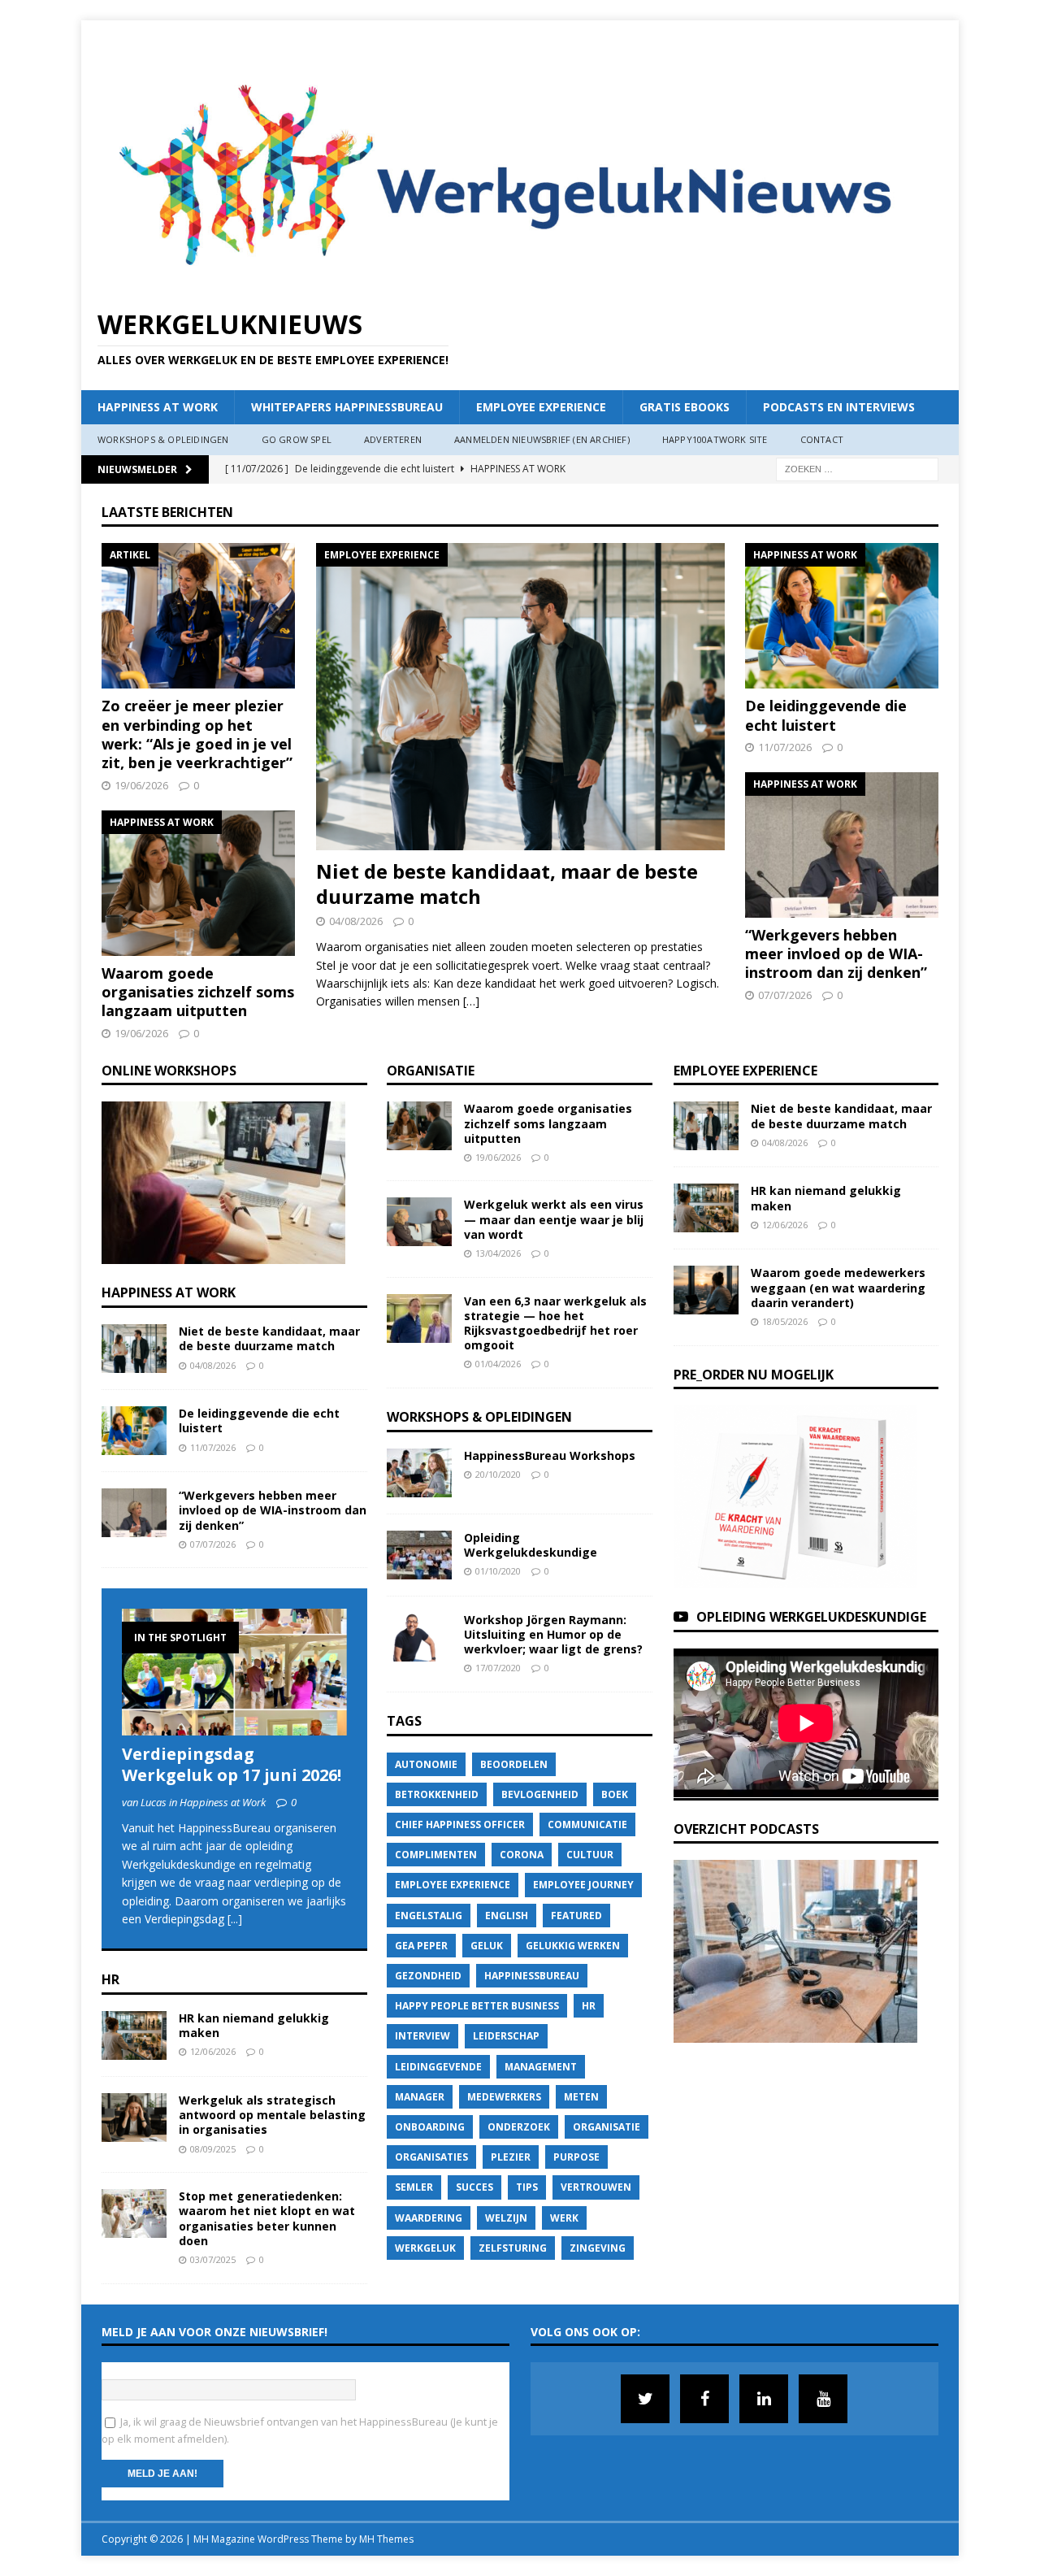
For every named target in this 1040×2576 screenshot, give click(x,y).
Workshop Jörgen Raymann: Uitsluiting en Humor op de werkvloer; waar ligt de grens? (553, 1634)
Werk (564, 2218)
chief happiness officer (460, 1824)
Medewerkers (504, 2097)
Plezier (511, 2157)
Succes (474, 2187)
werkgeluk (425, 2248)
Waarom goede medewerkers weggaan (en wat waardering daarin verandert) (838, 1287)
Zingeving (598, 2248)
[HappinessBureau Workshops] (419, 1473)
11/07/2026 (785, 747)
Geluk (487, 1946)
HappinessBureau (532, 1976)
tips (527, 2187)
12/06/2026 (213, 2051)
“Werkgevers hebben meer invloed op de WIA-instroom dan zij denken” (836, 954)
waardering (429, 2218)
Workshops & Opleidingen (163, 439)
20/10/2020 (498, 1474)
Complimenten (436, 1855)
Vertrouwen (596, 2187)
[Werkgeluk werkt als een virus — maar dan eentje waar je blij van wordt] (419, 1222)
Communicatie (587, 1824)
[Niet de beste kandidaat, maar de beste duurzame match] (520, 697)
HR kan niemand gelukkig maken (254, 2025)
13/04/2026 (498, 1253)
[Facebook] (704, 2399)
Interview (422, 2036)
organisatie (607, 2127)
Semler (414, 2187)
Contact (822, 439)
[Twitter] (645, 2399)
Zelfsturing (513, 2248)
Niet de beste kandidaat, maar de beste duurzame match (507, 884)
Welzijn (506, 2218)
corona (522, 1855)
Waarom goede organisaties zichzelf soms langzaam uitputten (198, 992)
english (507, 1916)
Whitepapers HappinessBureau (347, 407)
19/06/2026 (141, 785)
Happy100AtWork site (715, 439)
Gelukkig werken (573, 1946)
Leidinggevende (438, 2067)
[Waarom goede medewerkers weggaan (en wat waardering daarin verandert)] (706, 1290)
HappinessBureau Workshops (550, 1455)
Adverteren (393, 439)
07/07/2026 (785, 995)
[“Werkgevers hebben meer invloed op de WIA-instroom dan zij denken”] (842, 845)
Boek (615, 1794)
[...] (235, 1919)
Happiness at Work (158, 407)
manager (420, 2097)
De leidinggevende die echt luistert (826, 715)
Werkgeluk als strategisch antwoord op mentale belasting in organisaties (272, 2115)
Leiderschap (506, 2036)
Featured (576, 1916)
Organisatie (431, 1071)
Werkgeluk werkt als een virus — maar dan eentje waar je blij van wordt (554, 1219)
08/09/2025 (213, 2149)
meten (581, 2097)
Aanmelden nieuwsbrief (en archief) (542, 439)
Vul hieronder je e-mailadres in (182, 2370)
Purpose (576, 2157)
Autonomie (426, 1764)
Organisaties (431, 2157)
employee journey (583, 1885)
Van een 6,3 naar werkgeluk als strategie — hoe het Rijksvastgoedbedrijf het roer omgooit (555, 1323)
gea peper (421, 1946)
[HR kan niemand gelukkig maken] (134, 2035)
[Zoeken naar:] (857, 468)
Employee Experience (541, 407)
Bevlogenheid (540, 1794)
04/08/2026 (356, 921)
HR (110, 1979)
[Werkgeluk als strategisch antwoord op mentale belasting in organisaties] (134, 2118)
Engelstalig (429, 1916)
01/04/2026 (498, 1364)
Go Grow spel (297, 439)
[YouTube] (823, 2399)
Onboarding (430, 2127)
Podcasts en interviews (839, 407)
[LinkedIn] (764, 2399)
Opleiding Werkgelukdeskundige (531, 1545)
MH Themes (386, 2539)
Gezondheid (428, 1976)
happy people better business (477, 2006)
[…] (471, 1001)
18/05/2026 (785, 1321)
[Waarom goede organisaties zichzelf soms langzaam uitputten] (198, 883)
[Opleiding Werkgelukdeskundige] (419, 1555)
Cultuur (590, 1855)
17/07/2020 (498, 1668)
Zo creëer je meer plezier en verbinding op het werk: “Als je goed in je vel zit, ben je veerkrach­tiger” (197, 734)
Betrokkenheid (437, 1794)
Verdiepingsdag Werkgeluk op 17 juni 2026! (232, 1764)
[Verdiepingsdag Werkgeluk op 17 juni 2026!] (234, 1672)
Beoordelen (514, 1764)
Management (541, 2067)
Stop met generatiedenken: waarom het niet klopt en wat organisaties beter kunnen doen (267, 2218)
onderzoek (519, 2127)
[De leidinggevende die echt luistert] (842, 616)
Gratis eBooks (685, 407)
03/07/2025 (213, 2259)
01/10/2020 (498, 1571)
